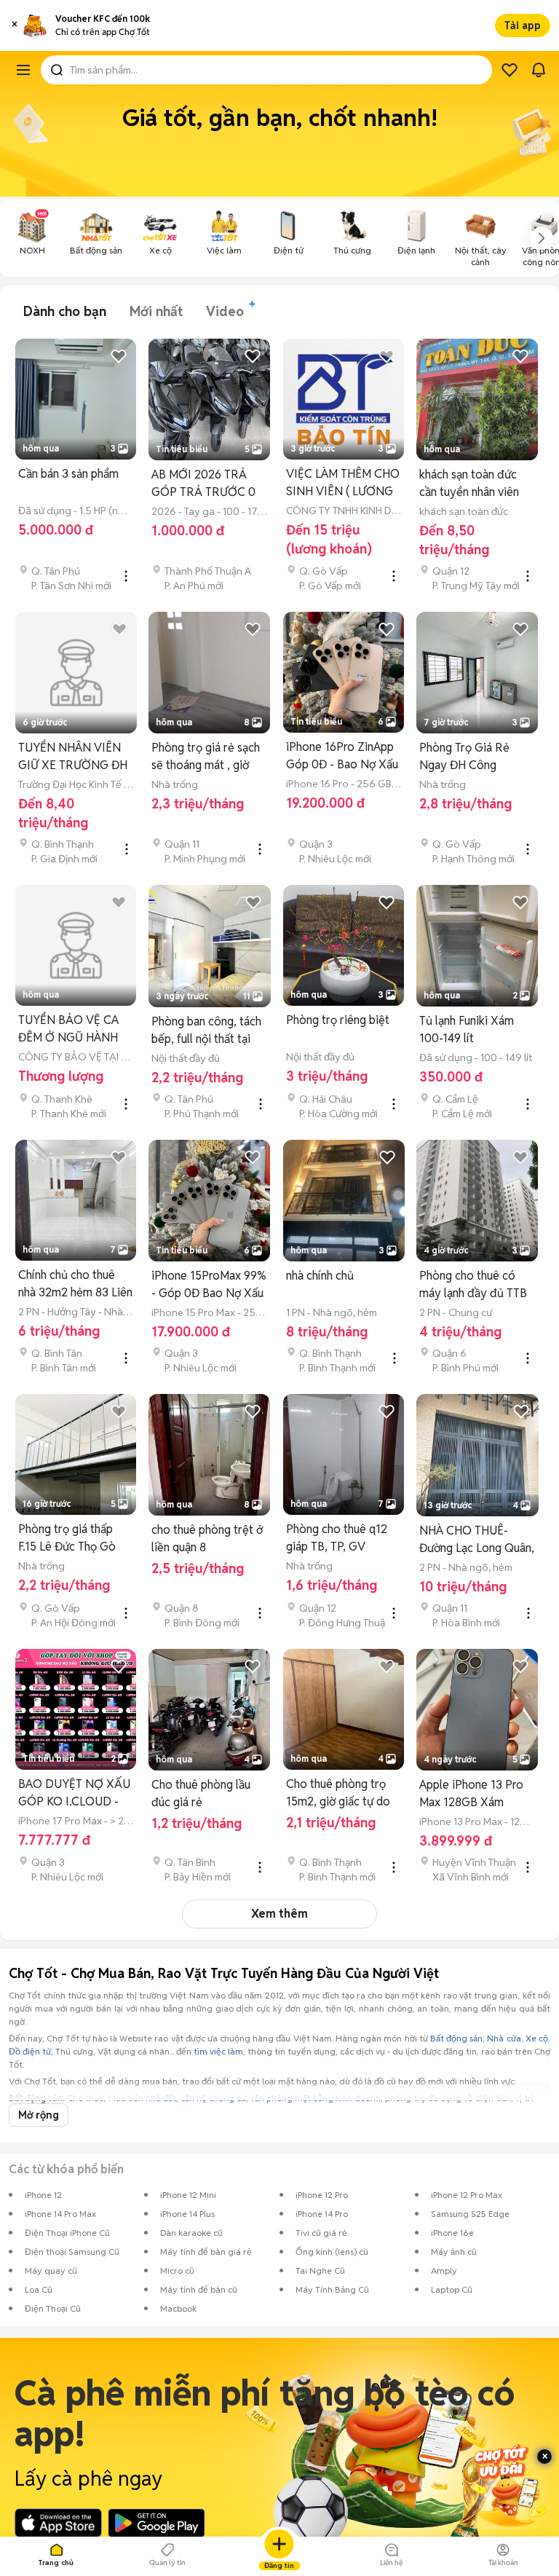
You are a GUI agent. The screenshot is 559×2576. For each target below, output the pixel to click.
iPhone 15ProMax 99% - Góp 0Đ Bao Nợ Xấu (209, 1284)
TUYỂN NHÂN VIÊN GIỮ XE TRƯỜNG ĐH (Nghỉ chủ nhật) (73, 757)
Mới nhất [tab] (156, 311)
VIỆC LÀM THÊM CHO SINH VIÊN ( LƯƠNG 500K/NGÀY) (343, 483)
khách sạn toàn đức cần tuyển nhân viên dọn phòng (469, 484)
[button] (15, 25)
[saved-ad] (510, 70)
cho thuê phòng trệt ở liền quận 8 (207, 1539)
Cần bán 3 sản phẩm (68, 474)
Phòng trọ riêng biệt (338, 1020)
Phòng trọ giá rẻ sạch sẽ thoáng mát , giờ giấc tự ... (206, 757)
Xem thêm (279, 1914)
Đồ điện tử (30, 2051)
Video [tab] (225, 311)
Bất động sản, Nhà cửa (476, 2038)
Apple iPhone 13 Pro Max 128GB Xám (471, 1793)
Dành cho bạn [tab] (65, 311)
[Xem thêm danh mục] (542, 238)
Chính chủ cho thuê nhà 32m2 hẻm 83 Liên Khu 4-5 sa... (75, 1284)
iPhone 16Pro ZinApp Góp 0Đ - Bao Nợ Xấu (342, 756)
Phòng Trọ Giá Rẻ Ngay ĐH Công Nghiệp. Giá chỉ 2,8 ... (473, 757)
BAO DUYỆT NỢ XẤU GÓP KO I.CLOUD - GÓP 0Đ (74, 1793)
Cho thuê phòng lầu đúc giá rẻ (201, 1793)
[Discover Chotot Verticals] (23, 70)
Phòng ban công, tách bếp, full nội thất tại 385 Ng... (206, 1031)
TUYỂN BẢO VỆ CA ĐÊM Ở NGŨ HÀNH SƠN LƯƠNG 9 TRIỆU (75, 1029)
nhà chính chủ (320, 1276)
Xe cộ (537, 2038)
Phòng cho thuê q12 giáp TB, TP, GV (337, 1538)
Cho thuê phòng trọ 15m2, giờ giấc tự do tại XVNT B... (338, 1793)
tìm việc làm (218, 2051)
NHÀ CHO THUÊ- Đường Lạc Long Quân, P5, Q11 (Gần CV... (477, 1540)
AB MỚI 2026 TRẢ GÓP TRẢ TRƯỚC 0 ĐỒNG (203, 484)
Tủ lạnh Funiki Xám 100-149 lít (467, 1029)
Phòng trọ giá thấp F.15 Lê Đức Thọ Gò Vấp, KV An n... (67, 1539)
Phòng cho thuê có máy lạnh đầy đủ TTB (473, 1284)
